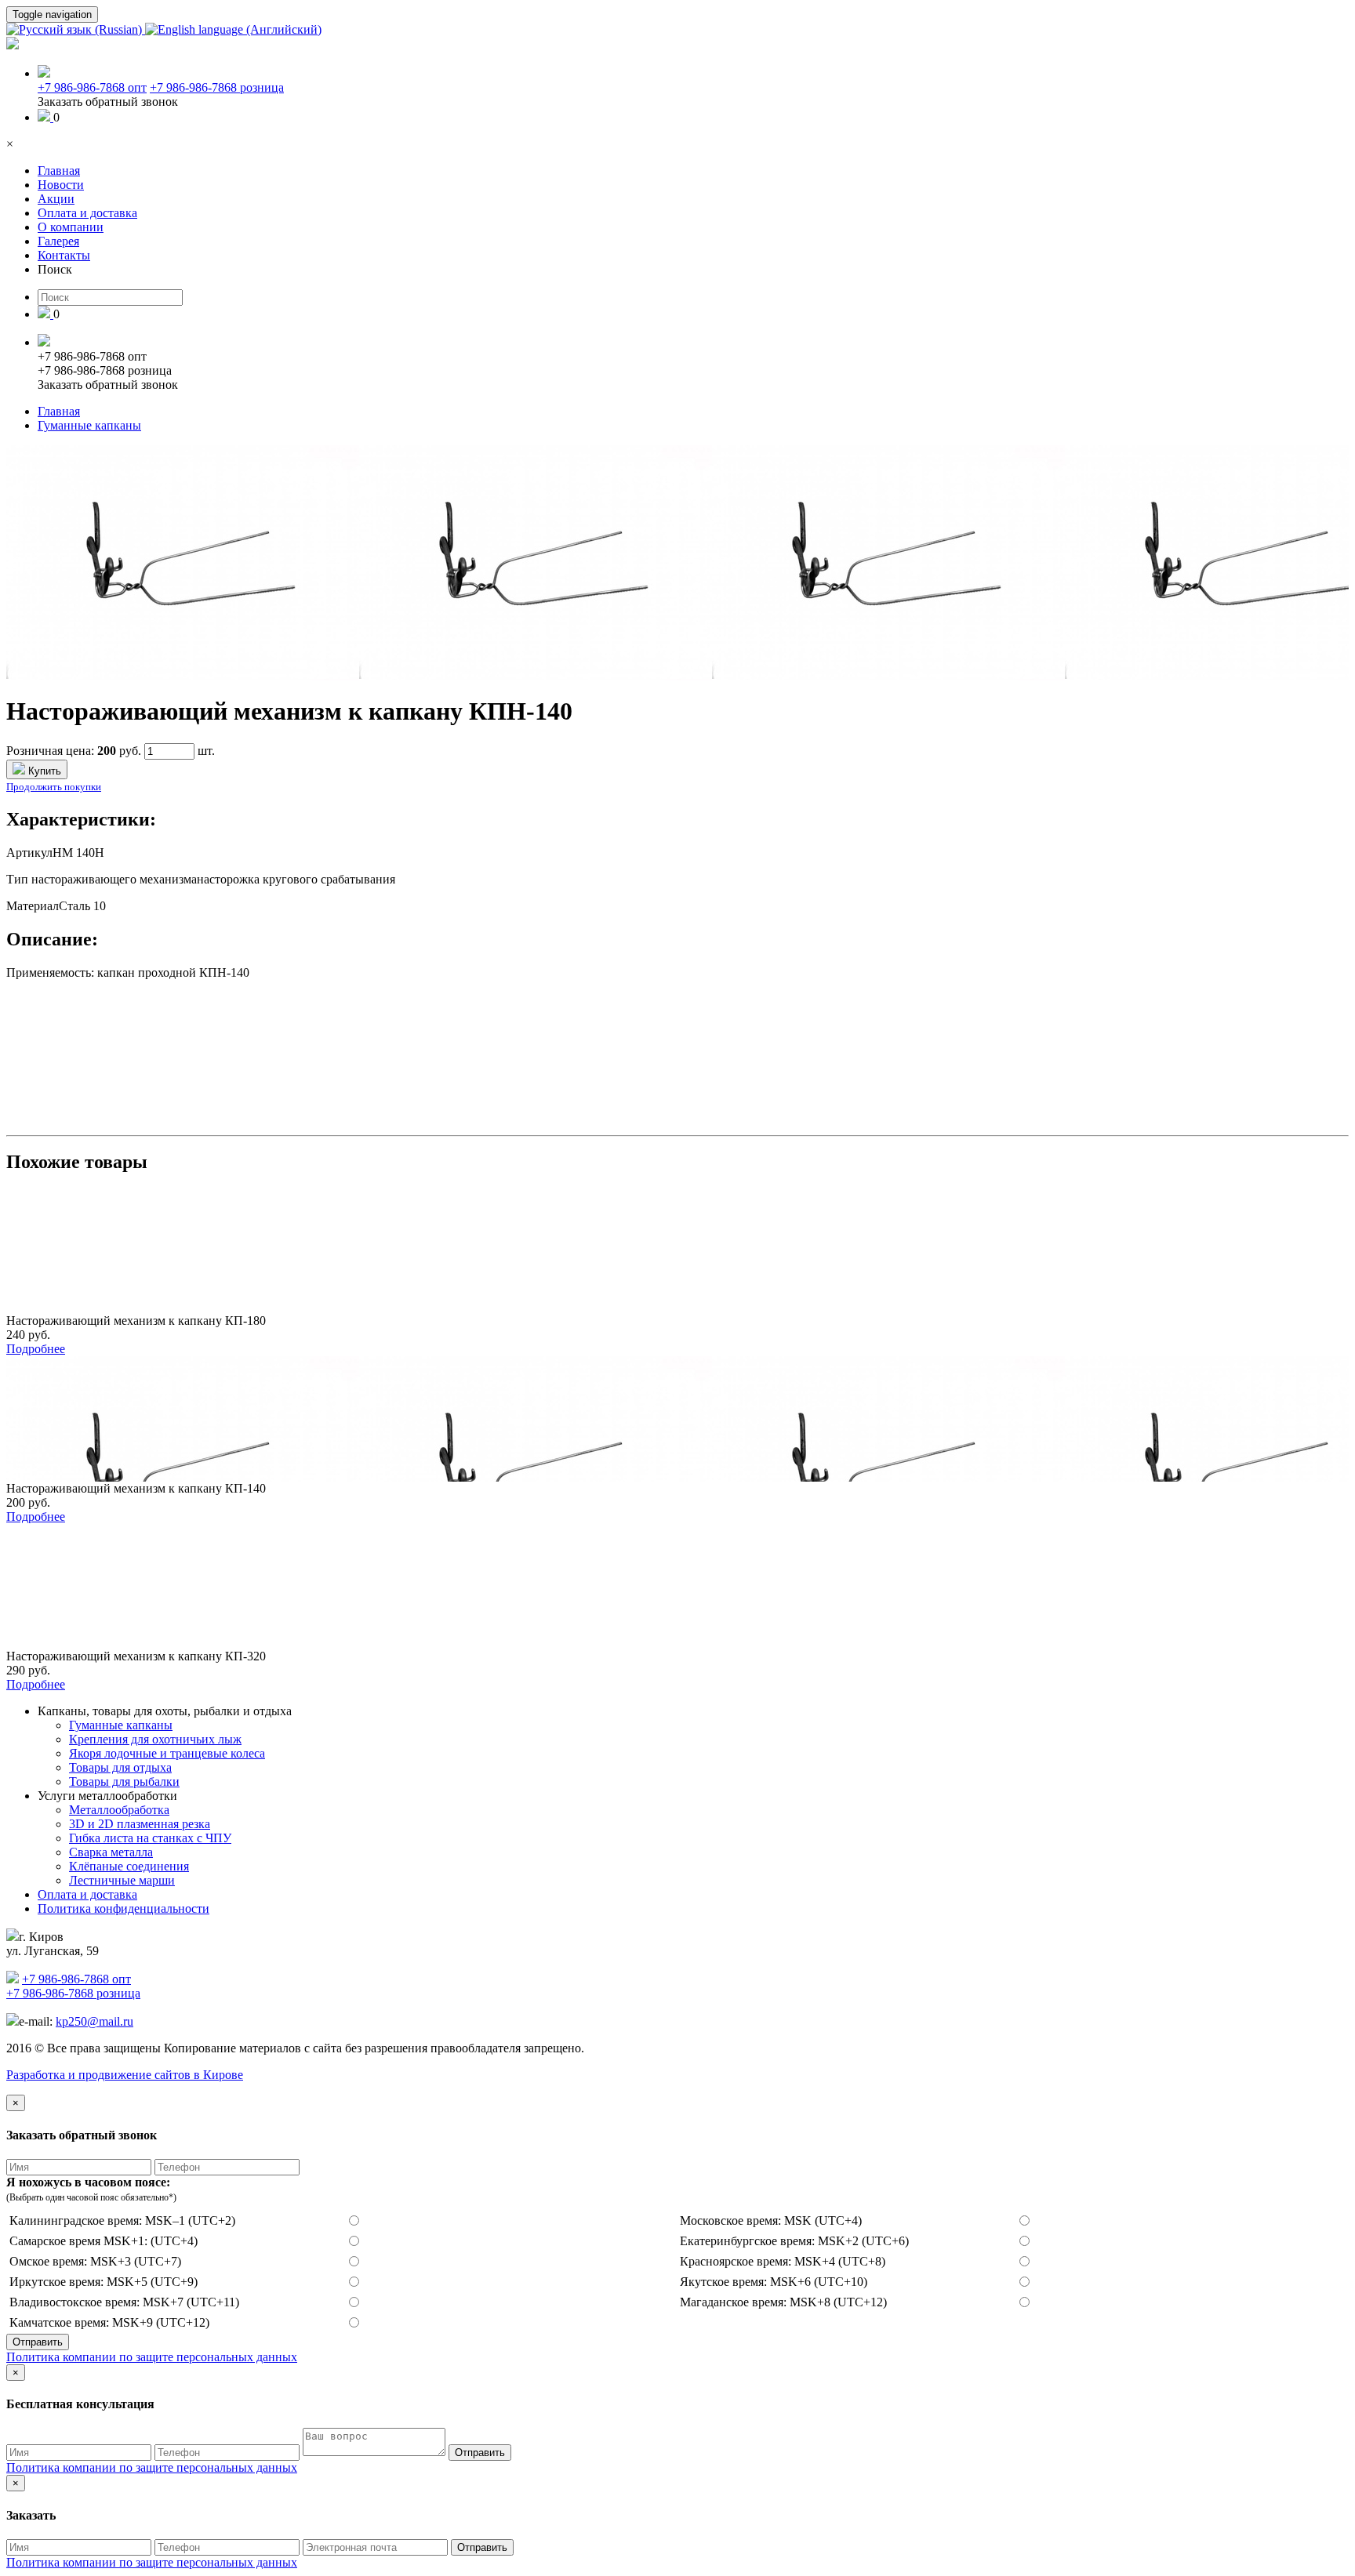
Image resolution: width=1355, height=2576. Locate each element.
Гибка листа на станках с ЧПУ (150, 1838)
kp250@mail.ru (94, 2021)
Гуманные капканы (89, 425)
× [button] (10, 144)
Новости (61, 185)
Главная (59, 171)
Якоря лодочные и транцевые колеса (167, 1753)
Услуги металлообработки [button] (107, 1796)
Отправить (38, 2342)
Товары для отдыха (120, 1767)
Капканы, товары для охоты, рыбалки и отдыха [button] (165, 1711)
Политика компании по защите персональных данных (152, 2357)
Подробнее (36, 1349)
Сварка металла (111, 1852)
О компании (71, 227)
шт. (206, 751)
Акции (56, 199)
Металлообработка (119, 1810)
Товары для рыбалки (124, 1781)
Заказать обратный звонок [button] (108, 102)
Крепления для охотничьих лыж (155, 1739)
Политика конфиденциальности (124, 1908)
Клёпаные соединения (129, 1866)
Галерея (58, 241)
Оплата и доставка (87, 213)
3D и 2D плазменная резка (140, 1824)
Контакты (64, 255)
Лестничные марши (122, 1880)
